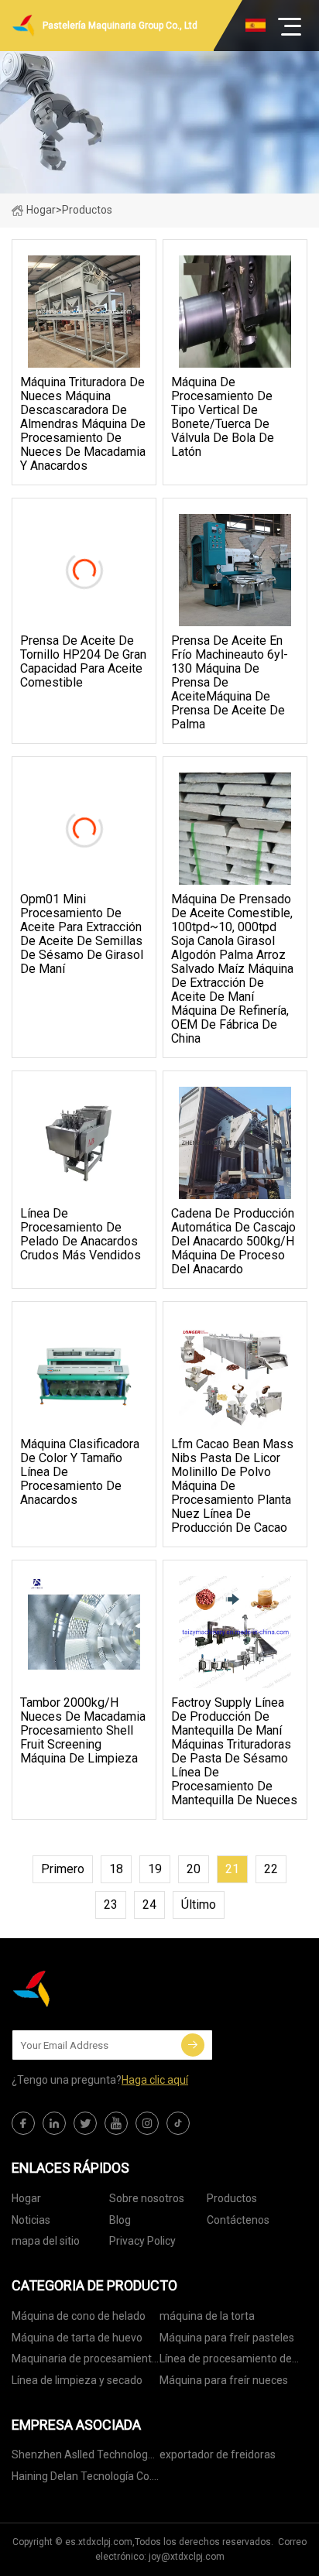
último (199, 1905)
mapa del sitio (46, 2241)
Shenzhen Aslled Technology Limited (82, 2457)
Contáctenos (238, 2220)
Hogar (41, 210)
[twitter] (85, 2123)
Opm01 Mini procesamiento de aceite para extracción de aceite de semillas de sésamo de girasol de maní (82, 934)
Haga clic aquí (155, 2080)
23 (111, 1905)
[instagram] (147, 2123)
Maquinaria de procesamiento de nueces (85, 2361)
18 (116, 1869)
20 (194, 1869)
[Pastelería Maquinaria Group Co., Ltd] (89, 1989)
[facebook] (23, 2123)
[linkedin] (54, 2123)
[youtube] (116, 2123)
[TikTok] (178, 2123)
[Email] (193, 2045)
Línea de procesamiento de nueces (226, 2361)
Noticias (31, 2220)
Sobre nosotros (147, 2198)
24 (149, 1905)
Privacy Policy (142, 2241)
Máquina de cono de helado (79, 2316)
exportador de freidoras (218, 2454)
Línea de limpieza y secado (77, 2380)
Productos (232, 2198)
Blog (120, 2220)
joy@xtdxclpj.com (187, 2557)
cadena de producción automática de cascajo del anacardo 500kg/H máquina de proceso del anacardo (233, 1242)
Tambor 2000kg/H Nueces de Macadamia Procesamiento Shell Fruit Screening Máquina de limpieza (83, 1731)
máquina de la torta (207, 2316)
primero (63, 1869)
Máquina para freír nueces (224, 2380)
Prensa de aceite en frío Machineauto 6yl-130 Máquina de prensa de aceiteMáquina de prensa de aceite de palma (230, 683)
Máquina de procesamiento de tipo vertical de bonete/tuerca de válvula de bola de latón (223, 417)
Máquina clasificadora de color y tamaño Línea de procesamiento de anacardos (80, 1472)
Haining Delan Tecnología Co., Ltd (83, 2479)
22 (271, 1869)
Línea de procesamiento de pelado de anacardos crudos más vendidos (81, 1235)
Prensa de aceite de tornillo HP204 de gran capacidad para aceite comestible (83, 662)
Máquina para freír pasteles (227, 2338)
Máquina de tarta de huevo (77, 2338)
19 (155, 1869)
